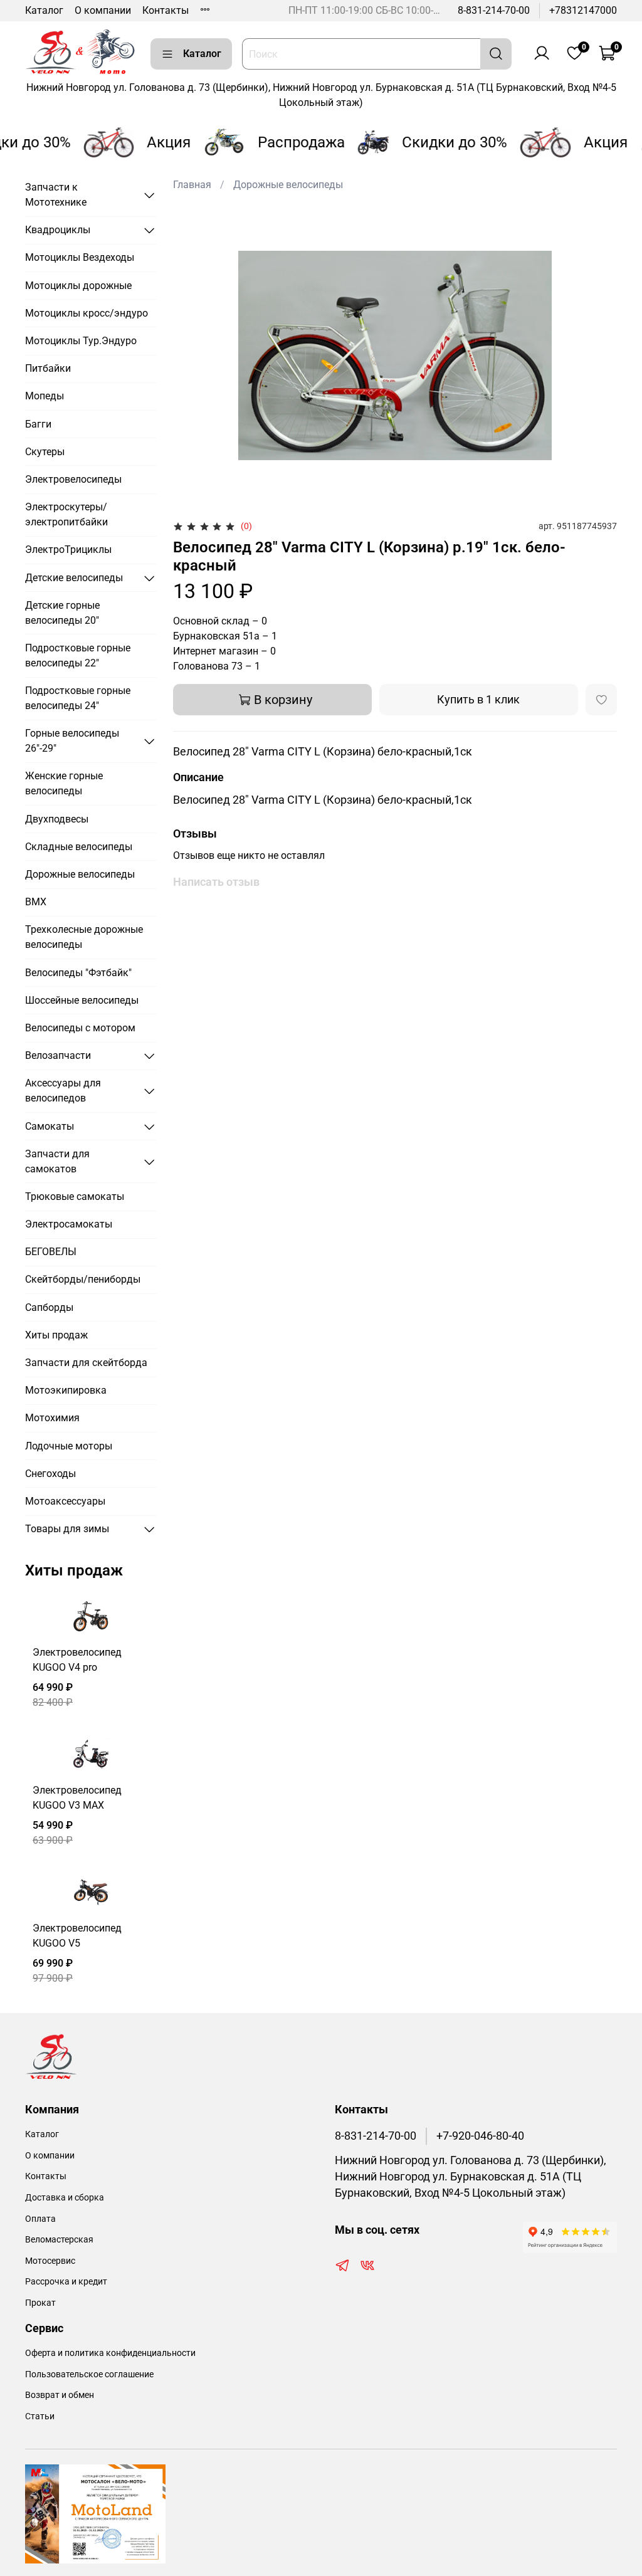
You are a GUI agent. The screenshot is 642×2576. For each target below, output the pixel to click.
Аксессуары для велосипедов (63, 1091)
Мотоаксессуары (65, 1501)
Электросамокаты (69, 1224)
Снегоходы (50, 1474)
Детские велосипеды (74, 578)
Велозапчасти (58, 1055)
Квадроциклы (58, 230)
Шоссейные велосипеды (82, 1000)
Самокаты (50, 1126)
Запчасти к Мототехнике (56, 195)
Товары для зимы (67, 1529)
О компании (103, 10)
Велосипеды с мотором (80, 1028)
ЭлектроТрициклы (68, 549)
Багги (38, 424)
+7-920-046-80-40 (480, 2136)
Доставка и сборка (65, 2198)
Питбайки (48, 368)
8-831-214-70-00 (494, 10)
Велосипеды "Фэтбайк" (78, 973)
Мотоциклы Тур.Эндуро (81, 341)
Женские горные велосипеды (64, 783)
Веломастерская (59, 2240)
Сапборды (49, 1307)
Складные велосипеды (79, 847)
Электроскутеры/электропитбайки (66, 514)
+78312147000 (583, 10)
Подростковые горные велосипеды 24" (78, 698)
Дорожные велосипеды (288, 185)
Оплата (40, 2219)
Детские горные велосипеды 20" (62, 613)
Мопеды (45, 396)
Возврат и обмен (60, 2395)
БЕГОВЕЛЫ (51, 1252)
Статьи (40, 2416)
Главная (192, 185)
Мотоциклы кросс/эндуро (87, 313)
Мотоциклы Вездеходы (80, 257)
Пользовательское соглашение (89, 2374)
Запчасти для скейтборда (86, 1363)
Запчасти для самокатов (57, 1161)
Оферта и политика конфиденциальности (110, 2353)
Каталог (44, 10)
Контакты (166, 10)
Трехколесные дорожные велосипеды (84, 937)
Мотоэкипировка (66, 1390)
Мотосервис (50, 2261)
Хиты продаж (56, 1335)
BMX (36, 902)
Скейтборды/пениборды (83, 1279)
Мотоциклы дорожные (78, 286)
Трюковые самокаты (75, 1196)
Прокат (40, 2303)
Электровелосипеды (73, 479)
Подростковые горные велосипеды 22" (78, 655)
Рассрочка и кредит (66, 2282)
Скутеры (45, 452)
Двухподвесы (57, 819)
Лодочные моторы (69, 1446)
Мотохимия (52, 1418)
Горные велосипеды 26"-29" (72, 741)
